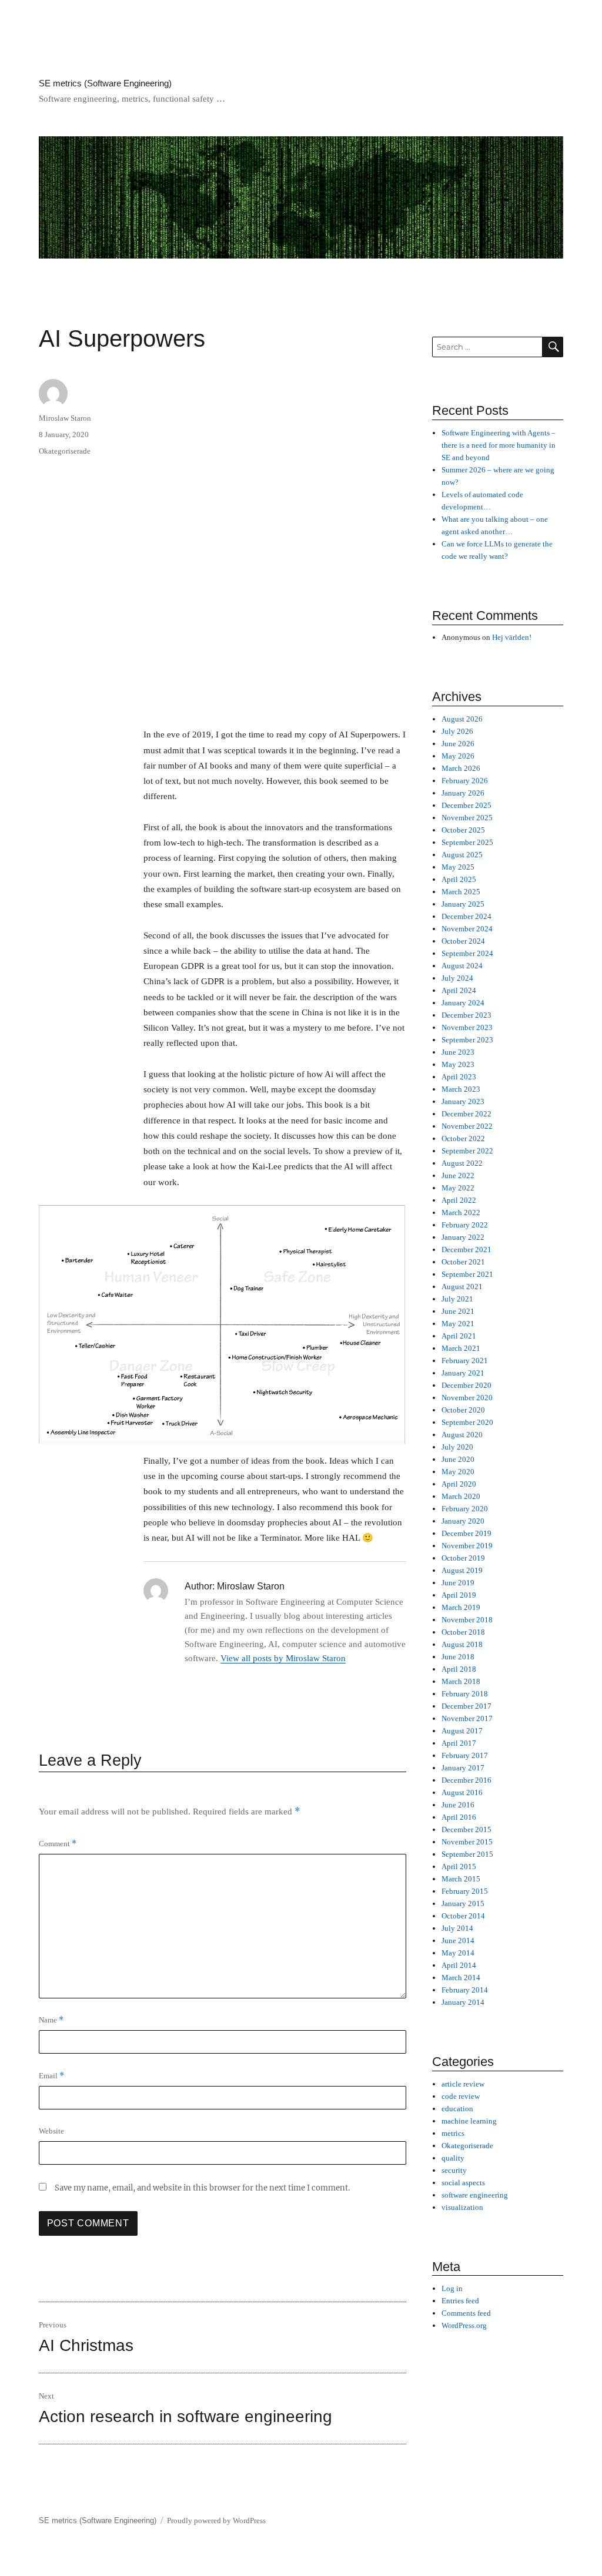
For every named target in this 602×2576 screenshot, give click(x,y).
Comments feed (466, 2313)
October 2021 (463, 1262)
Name (51, 2020)
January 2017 (463, 1768)
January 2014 (463, 2002)
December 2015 (466, 1829)
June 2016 (458, 1805)
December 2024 (466, 916)
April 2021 (459, 1336)
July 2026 (457, 731)
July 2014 (457, 1928)
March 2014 (461, 1978)
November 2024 (467, 929)
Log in (452, 2288)
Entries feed (460, 2301)
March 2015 (461, 1879)
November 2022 (467, 1126)
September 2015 (467, 1854)
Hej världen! (512, 637)
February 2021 (465, 1361)
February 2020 (465, 1509)
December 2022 (466, 1114)
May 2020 (458, 1472)
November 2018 (467, 1620)
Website (51, 2131)
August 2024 (462, 966)
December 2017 (466, 1706)
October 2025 (463, 830)
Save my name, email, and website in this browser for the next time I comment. (202, 2188)
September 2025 (467, 842)
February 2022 (465, 1225)
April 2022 (459, 1200)
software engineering (475, 2195)
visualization (462, 2207)
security (454, 2170)
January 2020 (463, 1521)
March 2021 (461, 1348)
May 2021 (458, 1324)
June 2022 (458, 1175)
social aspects (463, 2183)
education (457, 2109)
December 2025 (466, 805)
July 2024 (457, 978)
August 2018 (462, 1644)
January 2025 (463, 904)
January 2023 (463, 1101)
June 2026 (458, 744)
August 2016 (462, 1792)
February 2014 (465, 1990)
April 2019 (459, 1595)
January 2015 (463, 1904)
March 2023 (461, 1089)
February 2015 (465, 1891)
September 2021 (467, 1274)
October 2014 (463, 1916)
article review (463, 2084)
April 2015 (459, 1866)
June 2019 (458, 1583)
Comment (58, 1844)
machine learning (469, 2121)
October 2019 (463, 1558)
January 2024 (463, 1003)
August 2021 (462, 1287)
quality (453, 2158)
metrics (453, 2133)
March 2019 (461, 1607)
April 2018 (459, 1669)
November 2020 (467, 1398)
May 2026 (458, 756)
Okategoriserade (65, 451)
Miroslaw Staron (65, 418)
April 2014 (459, 1965)
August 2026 (462, 719)
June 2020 (458, 1459)
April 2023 (459, 1077)
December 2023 (466, 1015)
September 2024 (467, 953)
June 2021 (458, 1311)
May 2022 (458, 1188)
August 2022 (462, 1163)
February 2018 (465, 1694)
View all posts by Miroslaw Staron (283, 1658)
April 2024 (459, 990)
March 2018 (461, 1681)
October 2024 (463, 941)
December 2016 (466, 1780)
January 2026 (463, 793)
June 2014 (458, 1941)
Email (51, 2076)
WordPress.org (464, 2325)
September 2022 (467, 1151)
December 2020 (466, 1385)
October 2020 (463, 1410)
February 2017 (465, 1755)
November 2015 (467, 1842)
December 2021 (466, 1250)
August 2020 (462, 1435)
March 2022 (461, 1212)
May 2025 (458, 867)
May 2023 (458, 1064)
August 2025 (462, 855)
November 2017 (467, 1718)
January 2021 (463, 1373)
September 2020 (467, 1422)
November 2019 (467, 1546)
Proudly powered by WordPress (216, 2520)
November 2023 (467, 1027)
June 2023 (458, 1052)
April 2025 (459, 879)
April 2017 (459, 1743)
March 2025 (461, 892)
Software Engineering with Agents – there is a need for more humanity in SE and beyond (499, 445)
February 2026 (465, 781)
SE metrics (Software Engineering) (105, 83)
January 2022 (463, 1237)
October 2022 (463, 1138)
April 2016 (459, 1817)
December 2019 (466, 1533)
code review (461, 2096)
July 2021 (457, 1299)
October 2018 (463, 1632)
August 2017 (462, 1731)
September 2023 (467, 1040)
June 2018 (458, 1657)
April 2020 (459, 1484)
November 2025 (467, 818)
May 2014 (458, 1953)
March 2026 (461, 768)
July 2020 (457, 1447)
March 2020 (461, 1496)
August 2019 (462, 1570)
